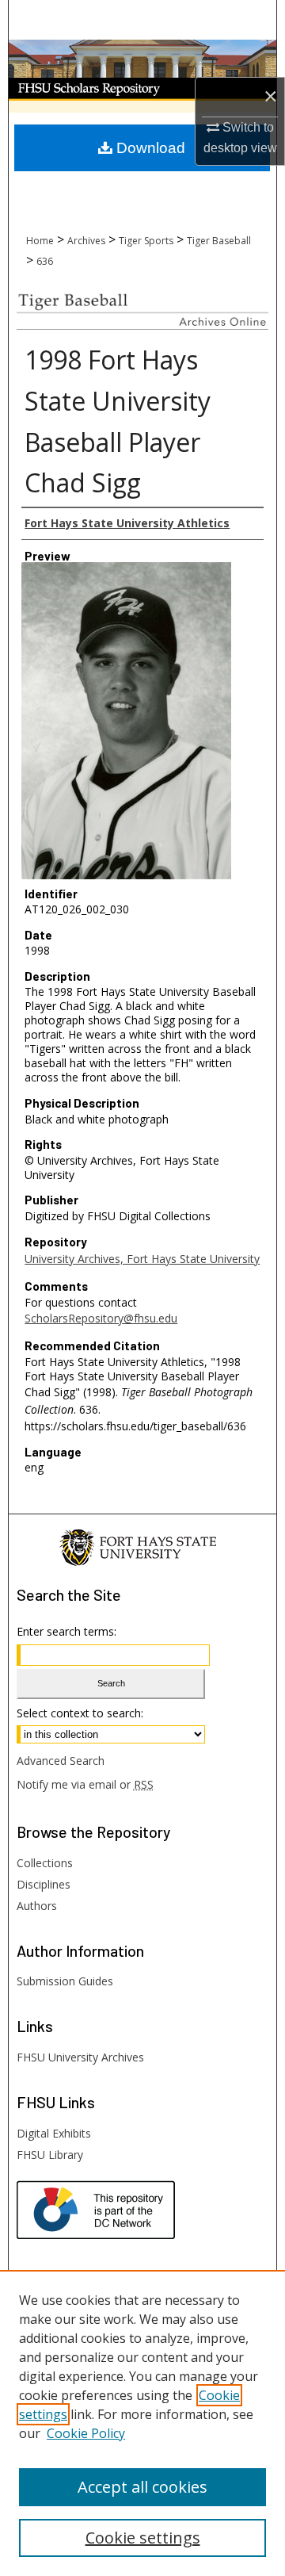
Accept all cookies (142, 2487)
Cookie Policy (86, 2433)
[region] (142, 2423)
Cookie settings (143, 2538)
